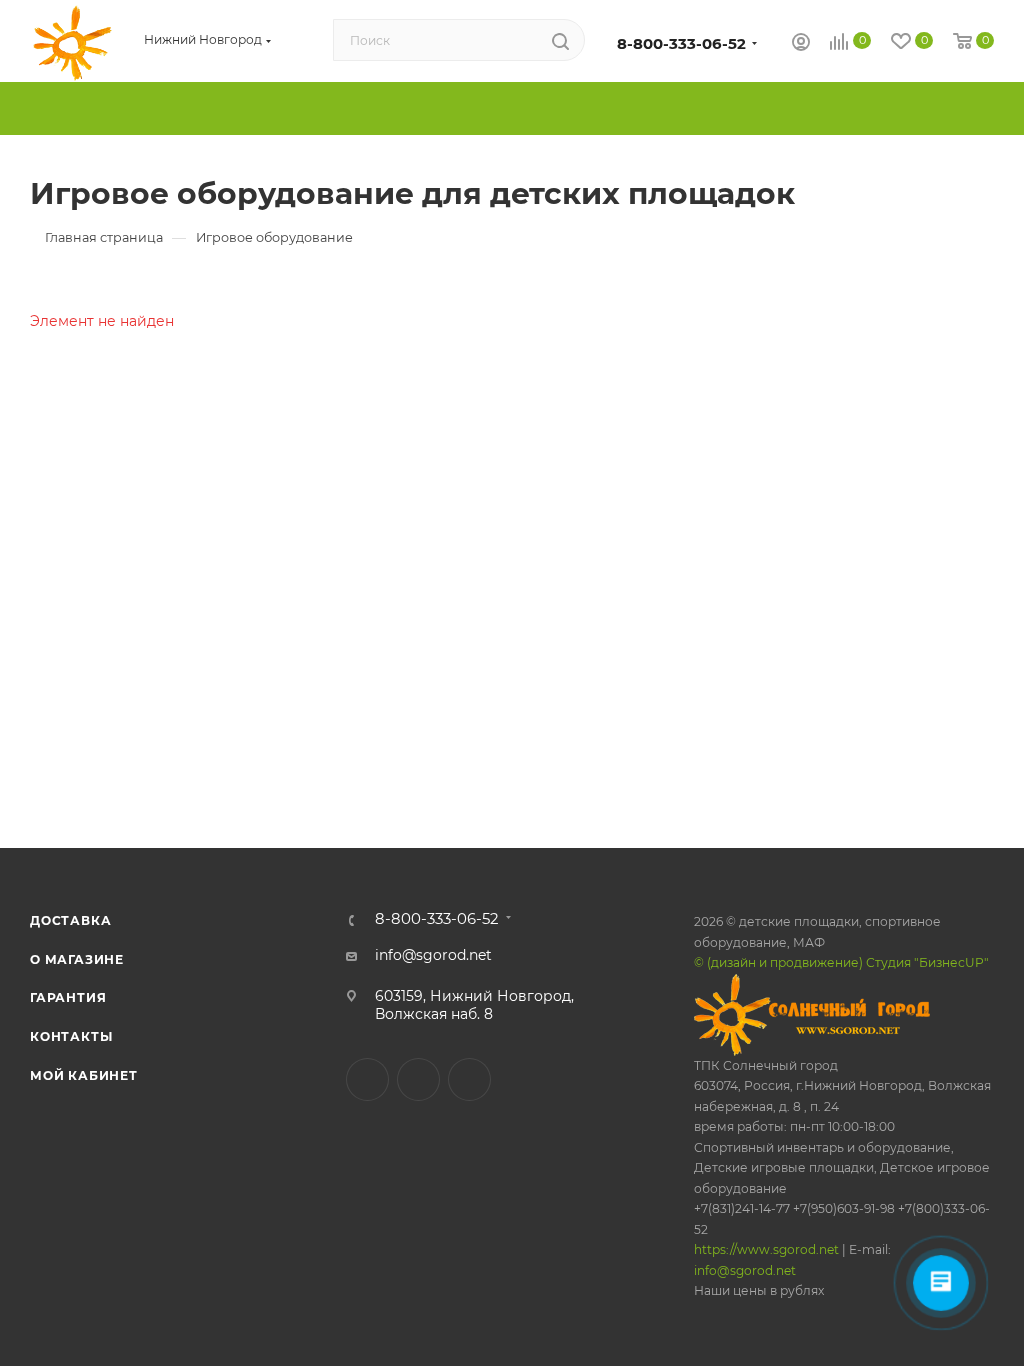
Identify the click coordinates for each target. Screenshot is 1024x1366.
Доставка (70, 920)
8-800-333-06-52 (681, 44)
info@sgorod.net (433, 955)
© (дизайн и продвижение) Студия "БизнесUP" (841, 962)
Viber (418, 1079)
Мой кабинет (84, 1075)
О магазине (77, 959)
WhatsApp (469, 1079)
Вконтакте (367, 1079)
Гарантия (68, 997)
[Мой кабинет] (801, 44)
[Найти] (560, 41)
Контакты (71, 1036)
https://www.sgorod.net (766, 1249)
